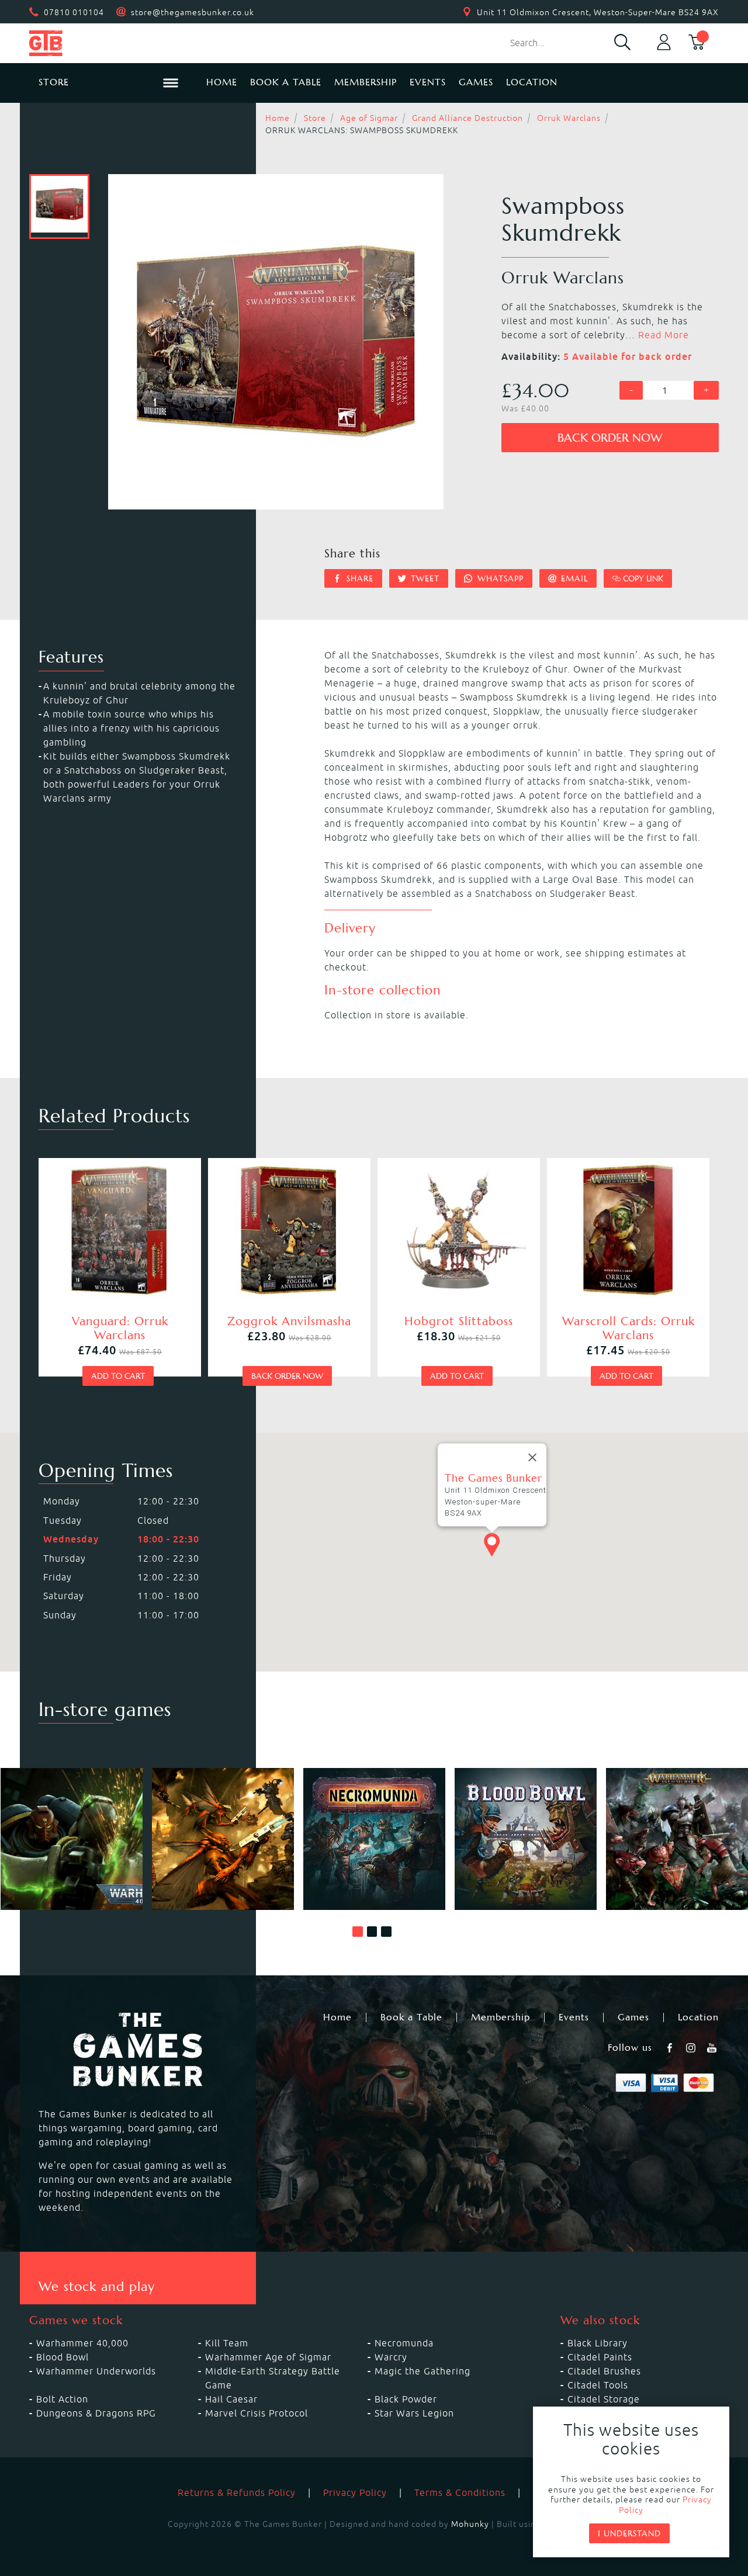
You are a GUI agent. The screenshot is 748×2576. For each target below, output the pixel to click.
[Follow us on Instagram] (692, 2048)
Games (476, 82)
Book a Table (286, 82)
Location (532, 82)
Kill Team (227, 2343)
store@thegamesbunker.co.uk (193, 12)
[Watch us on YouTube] (713, 2048)
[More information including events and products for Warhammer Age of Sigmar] (677, 1839)
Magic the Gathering (423, 2371)
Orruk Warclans (569, 118)
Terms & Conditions (460, 2492)
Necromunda (404, 2343)
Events (428, 82)
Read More (664, 335)
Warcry (391, 2357)
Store (315, 118)
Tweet (424, 578)
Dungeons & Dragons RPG (96, 2413)
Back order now (610, 438)
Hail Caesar (231, 2399)
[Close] (532, 1458)
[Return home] (108, 43)
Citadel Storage (604, 2399)
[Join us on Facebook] (671, 2048)
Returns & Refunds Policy (237, 2492)
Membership (366, 82)
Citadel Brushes (604, 2371)
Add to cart (118, 1376)
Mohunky (470, 2524)
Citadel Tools (598, 2385)
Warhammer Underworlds (96, 2371)
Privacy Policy (355, 2492)
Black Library (598, 2343)
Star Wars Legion (414, 2413)
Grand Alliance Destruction (467, 118)
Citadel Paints (600, 2357)
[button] (358, 1932)
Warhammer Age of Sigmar (268, 2357)
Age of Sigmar (369, 118)
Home (222, 82)
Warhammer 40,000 (82, 2343)
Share (359, 578)
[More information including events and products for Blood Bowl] (526, 1839)
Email (573, 578)
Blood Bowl (63, 2357)
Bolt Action (62, 2399)
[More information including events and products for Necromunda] (374, 1839)
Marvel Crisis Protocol (257, 2413)
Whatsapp (499, 578)
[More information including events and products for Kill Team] (223, 1839)
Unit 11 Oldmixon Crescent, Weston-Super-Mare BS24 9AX (598, 12)
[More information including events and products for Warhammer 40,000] (72, 1839)
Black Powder (406, 2399)
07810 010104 (74, 12)
